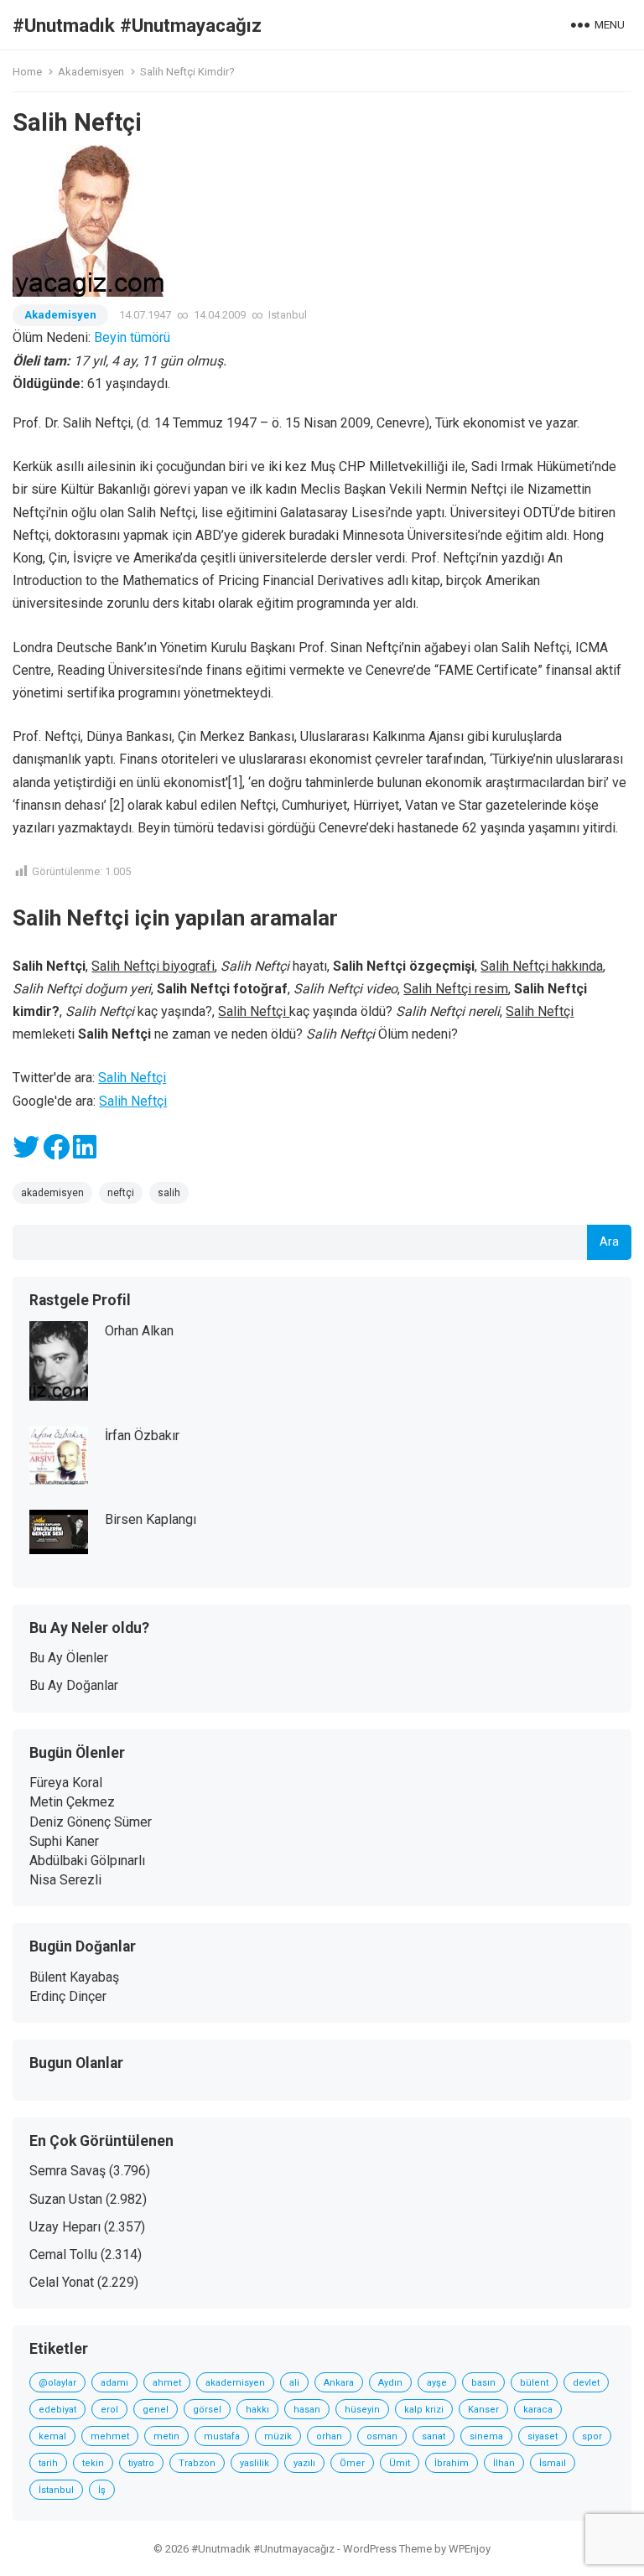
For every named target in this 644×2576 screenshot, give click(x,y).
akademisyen (52, 1193)
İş (102, 2490)
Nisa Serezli (65, 1880)
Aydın (390, 2383)
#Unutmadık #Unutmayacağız (137, 25)
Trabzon (197, 2463)
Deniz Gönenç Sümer (91, 1822)
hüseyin (362, 2410)
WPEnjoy (470, 2549)
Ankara (339, 2383)
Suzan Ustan (66, 2199)
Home (27, 72)
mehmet (110, 2436)
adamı (114, 2383)
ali (294, 2383)
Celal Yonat (62, 2282)
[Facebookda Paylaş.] (56, 1152)
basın (483, 2383)
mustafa (222, 2436)
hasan (307, 2410)
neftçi (121, 1193)
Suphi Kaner (64, 1841)
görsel (207, 2410)
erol (109, 2410)
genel (156, 2410)
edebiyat (57, 2410)
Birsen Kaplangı (151, 1519)
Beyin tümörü (132, 337)
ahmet (167, 2383)
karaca (538, 2410)
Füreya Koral (66, 1783)
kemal (52, 2436)
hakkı (257, 2410)
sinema (486, 2436)
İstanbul (56, 2490)
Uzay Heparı (65, 2227)
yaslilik (254, 2463)
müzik (278, 2436)
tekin (93, 2463)
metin (166, 2436)
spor (592, 2436)
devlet (586, 2383)
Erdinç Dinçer (68, 1996)
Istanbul (288, 315)
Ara (609, 1242)
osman (382, 2436)
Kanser (483, 2410)
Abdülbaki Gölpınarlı (87, 1861)
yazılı (304, 2463)
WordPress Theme (387, 2549)
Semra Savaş (68, 2171)
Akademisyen (91, 72)
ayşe (437, 2383)
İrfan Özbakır (142, 1436)
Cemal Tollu (63, 2255)
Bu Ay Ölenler (69, 1658)
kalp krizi (424, 2410)
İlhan (504, 2463)
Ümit (400, 2463)
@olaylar (57, 2383)
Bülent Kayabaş (74, 1977)
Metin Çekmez (72, 1802)
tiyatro (141, 2463)
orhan (329, 2436)
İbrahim (452, 2463)
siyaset (543, 2436)
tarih (48, 2463)
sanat (434, 2436)
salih (169, 1193)
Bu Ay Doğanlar (74, 1685)
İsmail (553, 2463)
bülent (534, 2383)
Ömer (352, 2463)
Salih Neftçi (132, 1078)
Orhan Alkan (139, 1331)
